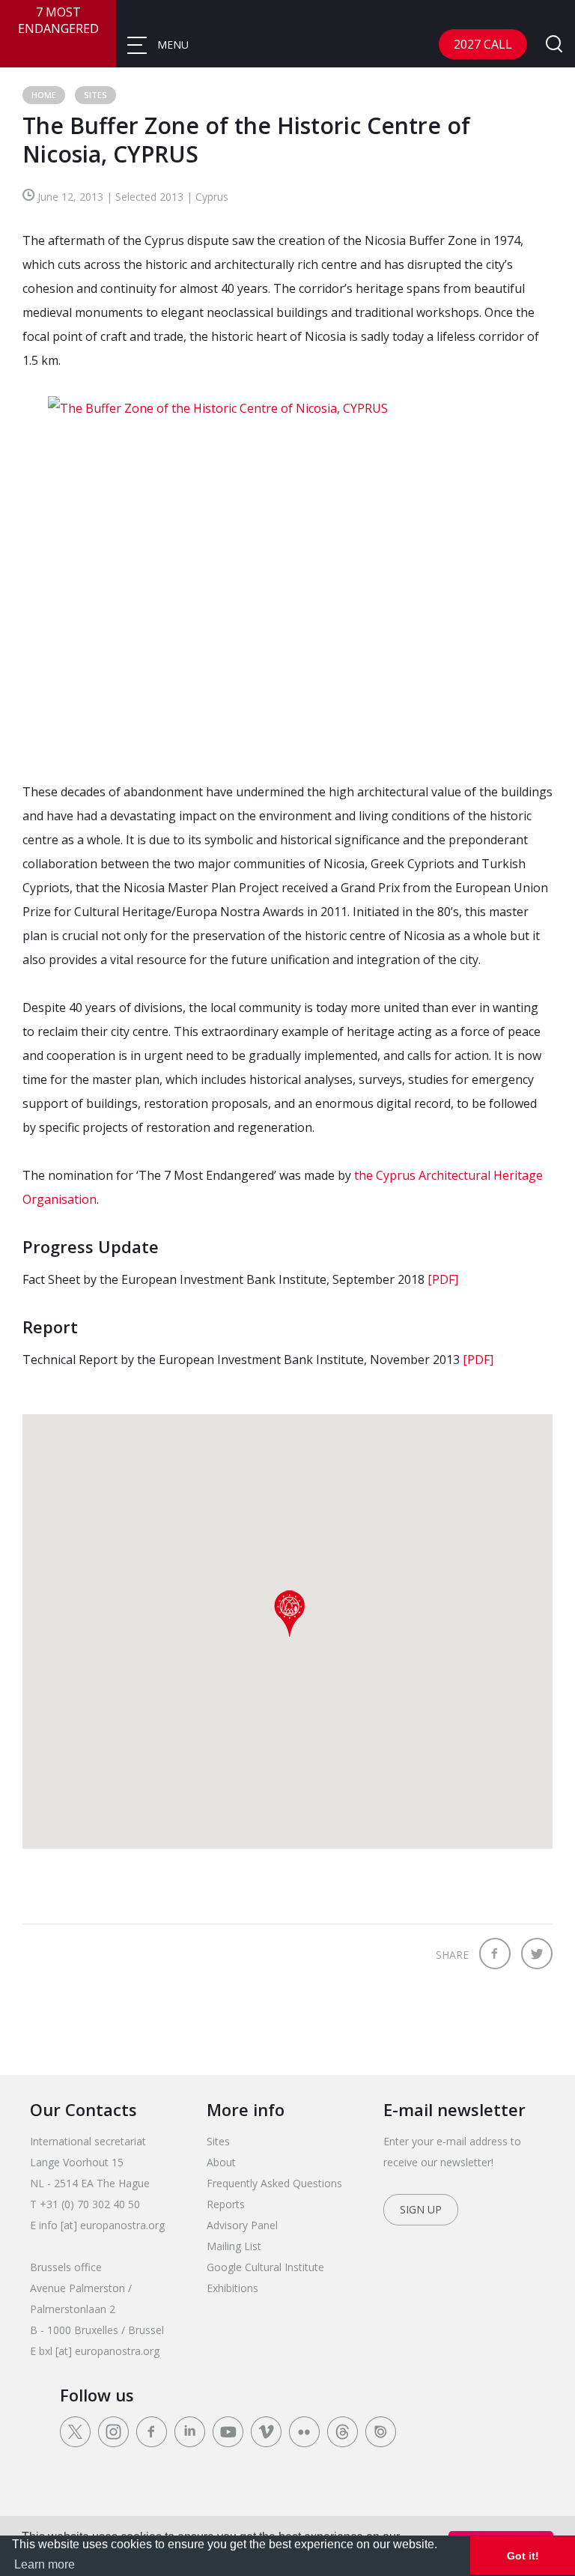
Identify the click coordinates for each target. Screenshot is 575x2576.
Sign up (421, 2209)
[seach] (554, 45)
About (221, 2162)
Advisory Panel (242, 2225)
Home (44, 95)
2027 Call (483, 44)
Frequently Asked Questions (274, 2183)
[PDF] (441, 1279)
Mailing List (234, 2246)
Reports (226, 2204)
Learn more (45, 2564)
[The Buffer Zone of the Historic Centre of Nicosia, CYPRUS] (287, 576)
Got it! (523, 2556)
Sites (95, 95)
